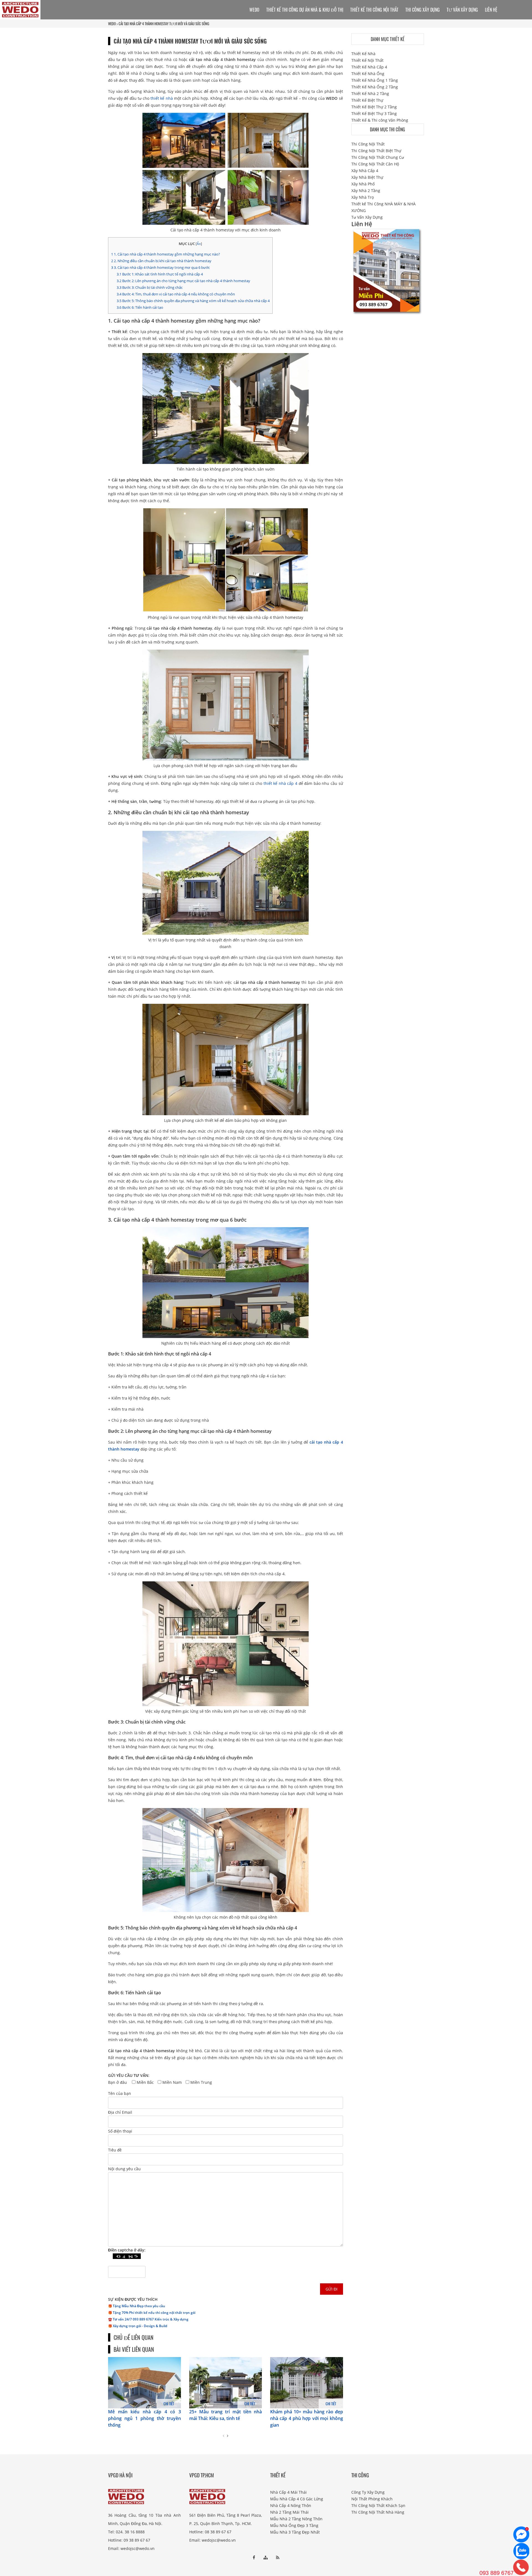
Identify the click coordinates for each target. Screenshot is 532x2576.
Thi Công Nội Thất (368, 144)
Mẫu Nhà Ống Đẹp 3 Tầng (294, 2525)
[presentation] (223, 2436)
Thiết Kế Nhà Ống (368, 74)
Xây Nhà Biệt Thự (367, 177)
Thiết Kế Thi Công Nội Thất (374, 10)
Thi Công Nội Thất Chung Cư (378, 157)
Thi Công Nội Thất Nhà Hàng (378, 2512)
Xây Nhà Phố (363, 184)
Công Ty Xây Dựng (368, 2492)
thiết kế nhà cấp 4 (280, 783)
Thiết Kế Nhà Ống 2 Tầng (375, 87)
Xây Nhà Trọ (363, 197)
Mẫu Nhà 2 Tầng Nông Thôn (296, 2519)
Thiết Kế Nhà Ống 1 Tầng (375, 80)
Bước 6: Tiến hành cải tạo (140, 307)
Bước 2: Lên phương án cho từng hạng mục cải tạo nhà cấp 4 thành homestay (183, 281)
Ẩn (199, 244)
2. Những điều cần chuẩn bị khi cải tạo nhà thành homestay (161, 261)
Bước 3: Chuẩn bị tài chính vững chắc (150, 287)
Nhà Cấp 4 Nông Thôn (291, 2505)
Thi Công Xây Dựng (423, 10)
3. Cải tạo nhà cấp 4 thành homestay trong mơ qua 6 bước (160, 267)
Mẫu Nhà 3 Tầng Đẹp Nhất (295, 2532)
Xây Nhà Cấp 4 (365, 171)
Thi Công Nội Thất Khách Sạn (378, 2505)
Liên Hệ (491, 10)
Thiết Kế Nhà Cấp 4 (369, 67)
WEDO (112, 24)
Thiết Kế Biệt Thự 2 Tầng (374, 107)
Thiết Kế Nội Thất (367, 60)
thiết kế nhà (162, 98)
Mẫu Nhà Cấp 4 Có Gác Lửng (297, 2499)
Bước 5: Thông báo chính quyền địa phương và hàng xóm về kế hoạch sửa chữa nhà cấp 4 (193, 301)
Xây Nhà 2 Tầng (366, 191)
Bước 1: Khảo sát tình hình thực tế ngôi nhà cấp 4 (160, 274)
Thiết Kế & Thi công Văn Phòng (380, 120)
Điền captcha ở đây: (127, 2250)
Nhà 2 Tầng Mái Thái (289, 2512)
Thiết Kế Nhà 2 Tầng (370, 94)
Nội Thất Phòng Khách (372, 2499)
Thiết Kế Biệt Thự (367, 100)
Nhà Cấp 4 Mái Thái (288, 2492)
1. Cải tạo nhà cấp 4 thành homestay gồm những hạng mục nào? (166, 254)
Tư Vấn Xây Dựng (462, 10)
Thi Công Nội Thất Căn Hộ (375, 164)
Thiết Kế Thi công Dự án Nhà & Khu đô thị (305, 10)
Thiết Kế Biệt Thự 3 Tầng (374, 113)
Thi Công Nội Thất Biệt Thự (376, 151)
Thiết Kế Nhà (363, 54)
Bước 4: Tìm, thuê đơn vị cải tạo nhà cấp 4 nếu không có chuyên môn (176, 294)
